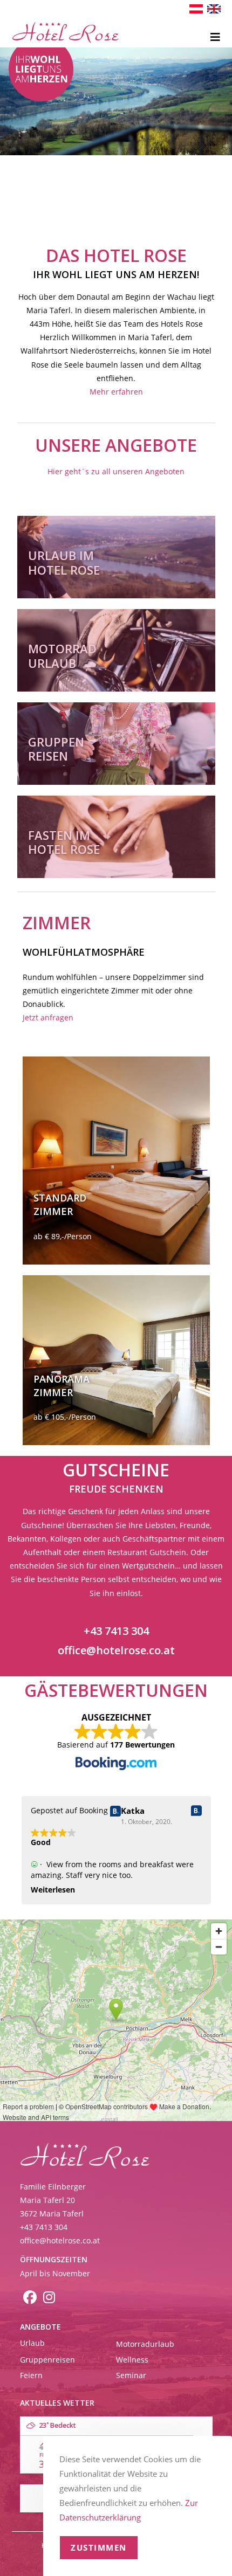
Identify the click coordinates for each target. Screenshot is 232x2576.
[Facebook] (30, 2299)
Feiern (31, 2375)
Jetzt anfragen (48, 1017)
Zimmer (53, 1211)
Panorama (62, 1379)
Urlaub (32, 2343)
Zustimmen (99, 2547)
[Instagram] (49, 2299)
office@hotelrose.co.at (116, 1650)
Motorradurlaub (145, 2344)
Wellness (132, 2360)
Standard (60, 1198)
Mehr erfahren (116, 392)
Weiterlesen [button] (53, 1890)
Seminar (131, 2375)
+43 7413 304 (116, 1631)
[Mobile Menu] (216, 38)
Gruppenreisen (47, 2360)
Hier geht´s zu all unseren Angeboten (116, 471)
